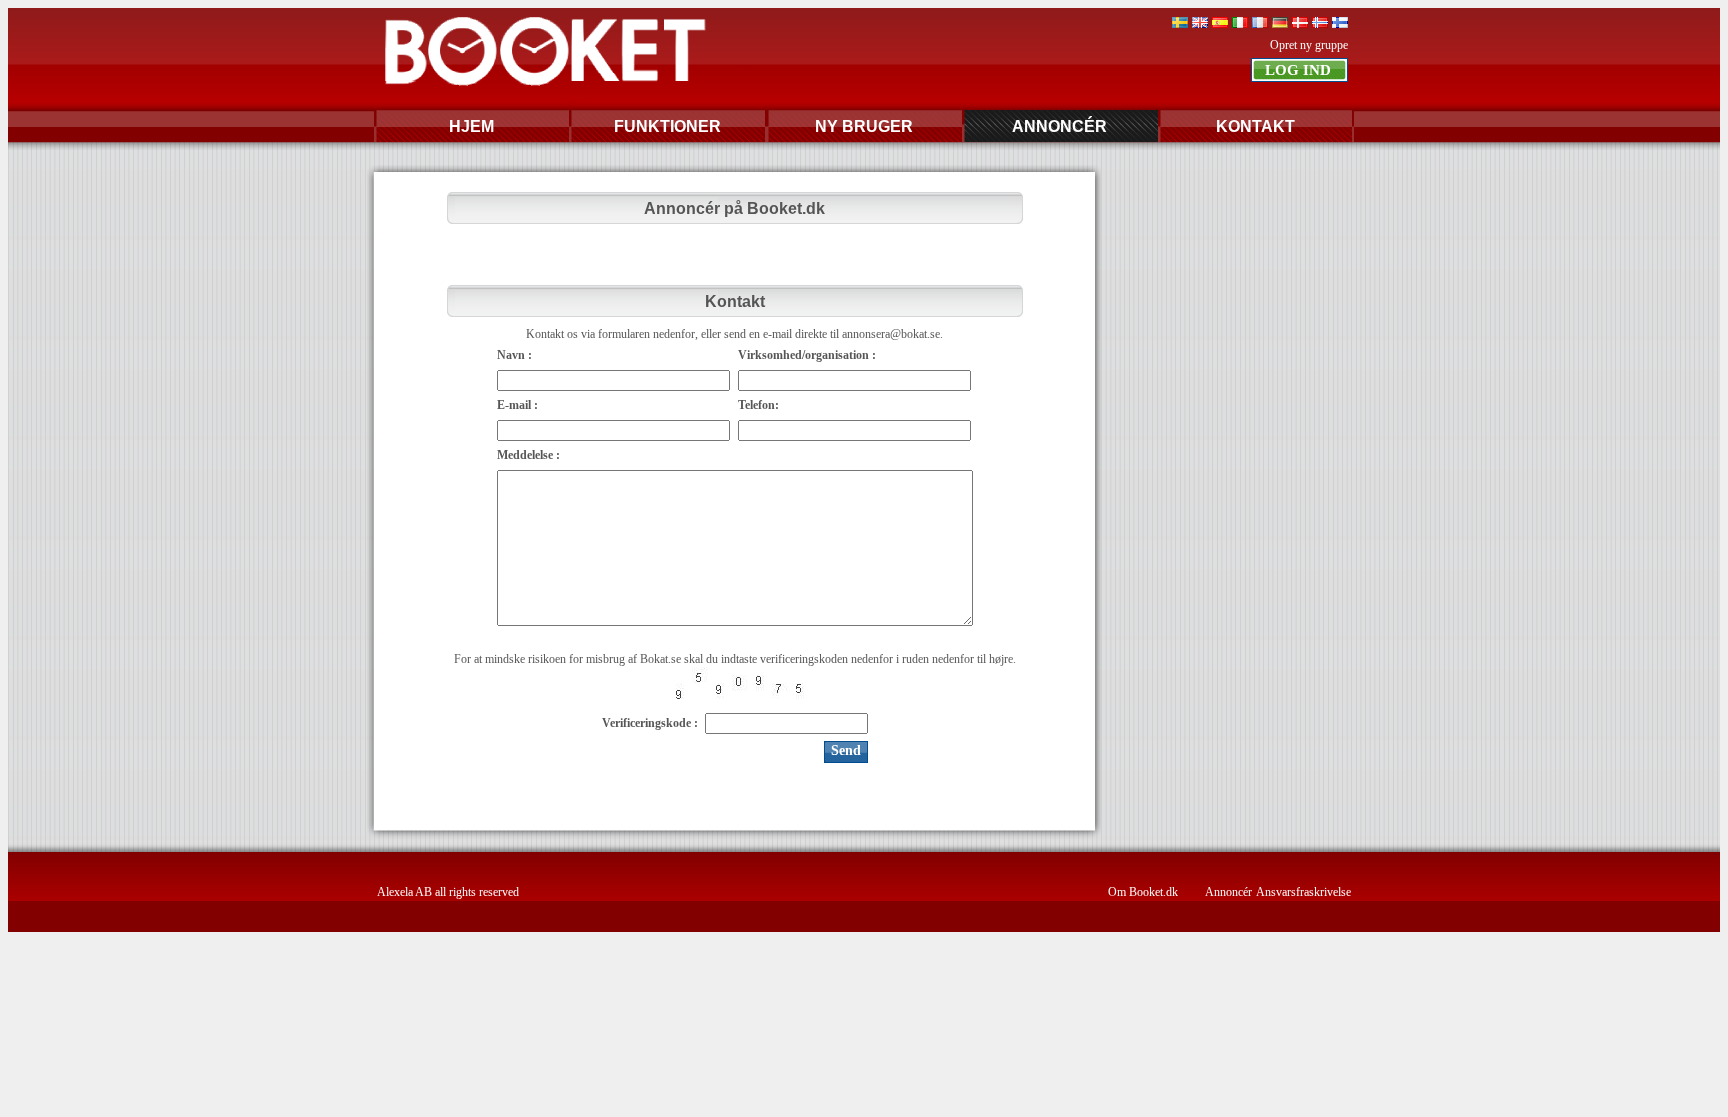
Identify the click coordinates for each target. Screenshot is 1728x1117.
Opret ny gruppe (1309, 45)
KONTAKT (1255, 126)
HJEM (471, 126)
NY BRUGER (864, 126)
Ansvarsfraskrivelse (1303, 892)
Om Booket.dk (1143, 892)
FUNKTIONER (667, 126)
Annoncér (1228, 892)
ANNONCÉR (1059, 126)
